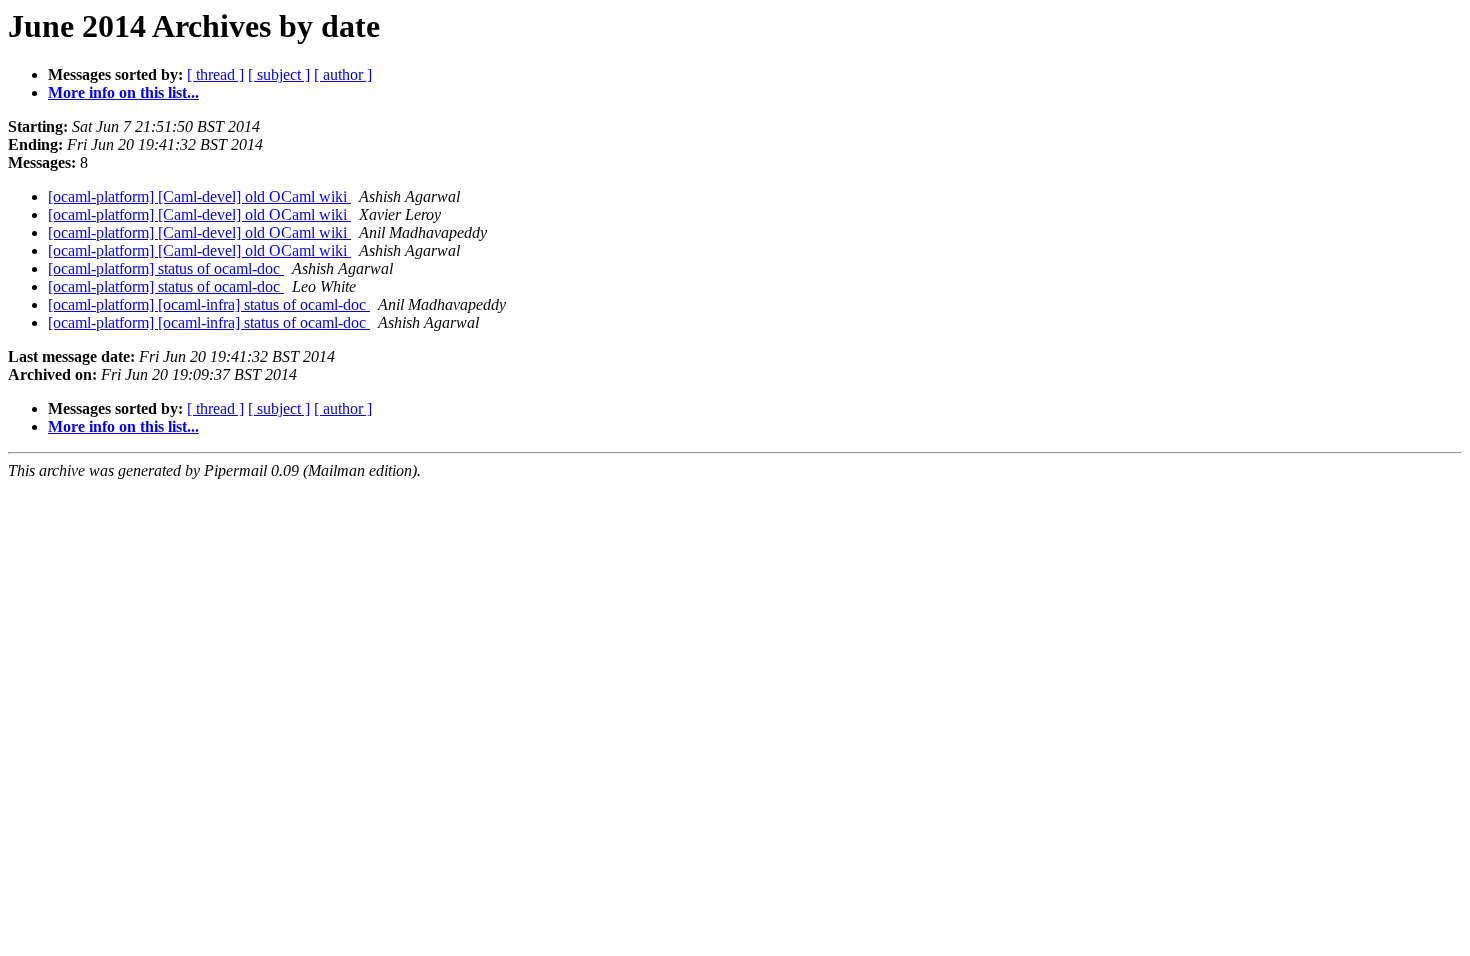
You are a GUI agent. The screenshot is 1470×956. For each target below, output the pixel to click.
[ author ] (343, 74)
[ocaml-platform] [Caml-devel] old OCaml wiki (199, 196)
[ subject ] (279, 74)
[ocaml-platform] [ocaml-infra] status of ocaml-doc (209, 304)
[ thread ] (215, 74)
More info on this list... (123, 92)
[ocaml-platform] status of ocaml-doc (166, 268)
